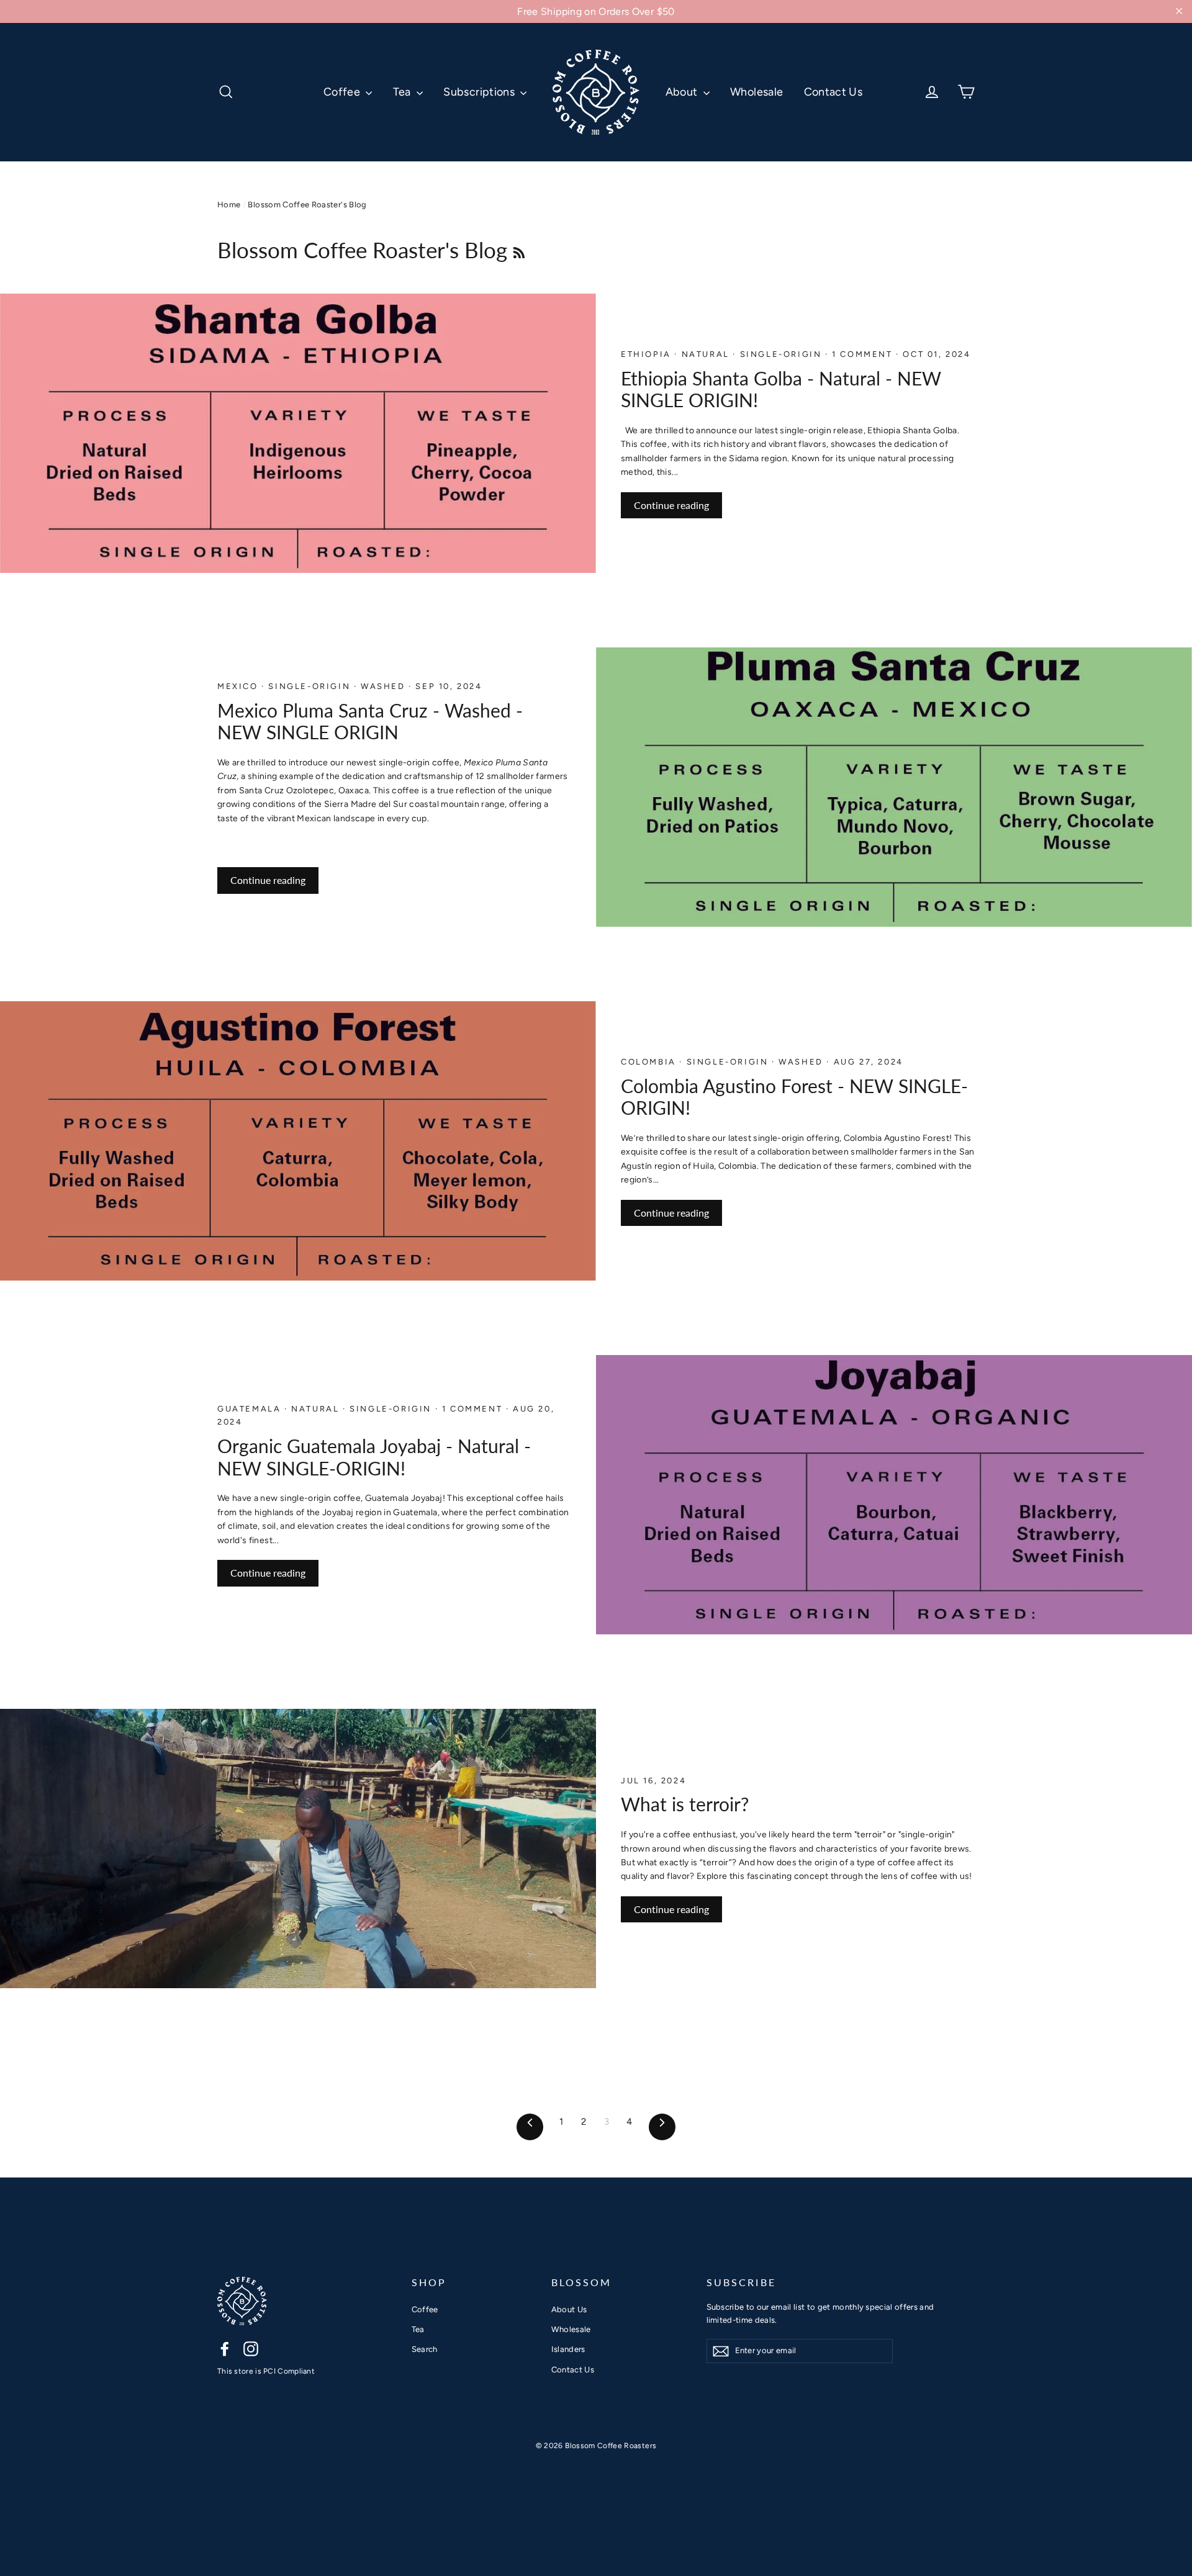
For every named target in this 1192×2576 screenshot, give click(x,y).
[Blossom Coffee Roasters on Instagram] (251, 2349)
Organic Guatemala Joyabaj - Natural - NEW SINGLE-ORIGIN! (374, 1457)
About (683, 92)
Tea (403, 92)
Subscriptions (480, 92)
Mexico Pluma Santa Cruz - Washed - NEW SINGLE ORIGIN (370, 722)
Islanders (568, 2349)
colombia (650, 1062)
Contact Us (833, 92)
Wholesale (756, 92)
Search (425, 2349)
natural (707, 354)
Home (229, 205)
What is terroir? (685, 1804)
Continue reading (671, 505)
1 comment (864, 354)
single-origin (783, 354)
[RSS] (519, 250)
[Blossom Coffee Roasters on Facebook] (225, 2349)
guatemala (251, 1409)
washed (385, 686)
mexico (239, 686)
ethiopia (648, 354)
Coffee (343, 92)
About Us (569, 2309)
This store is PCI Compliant (266, 2371)
